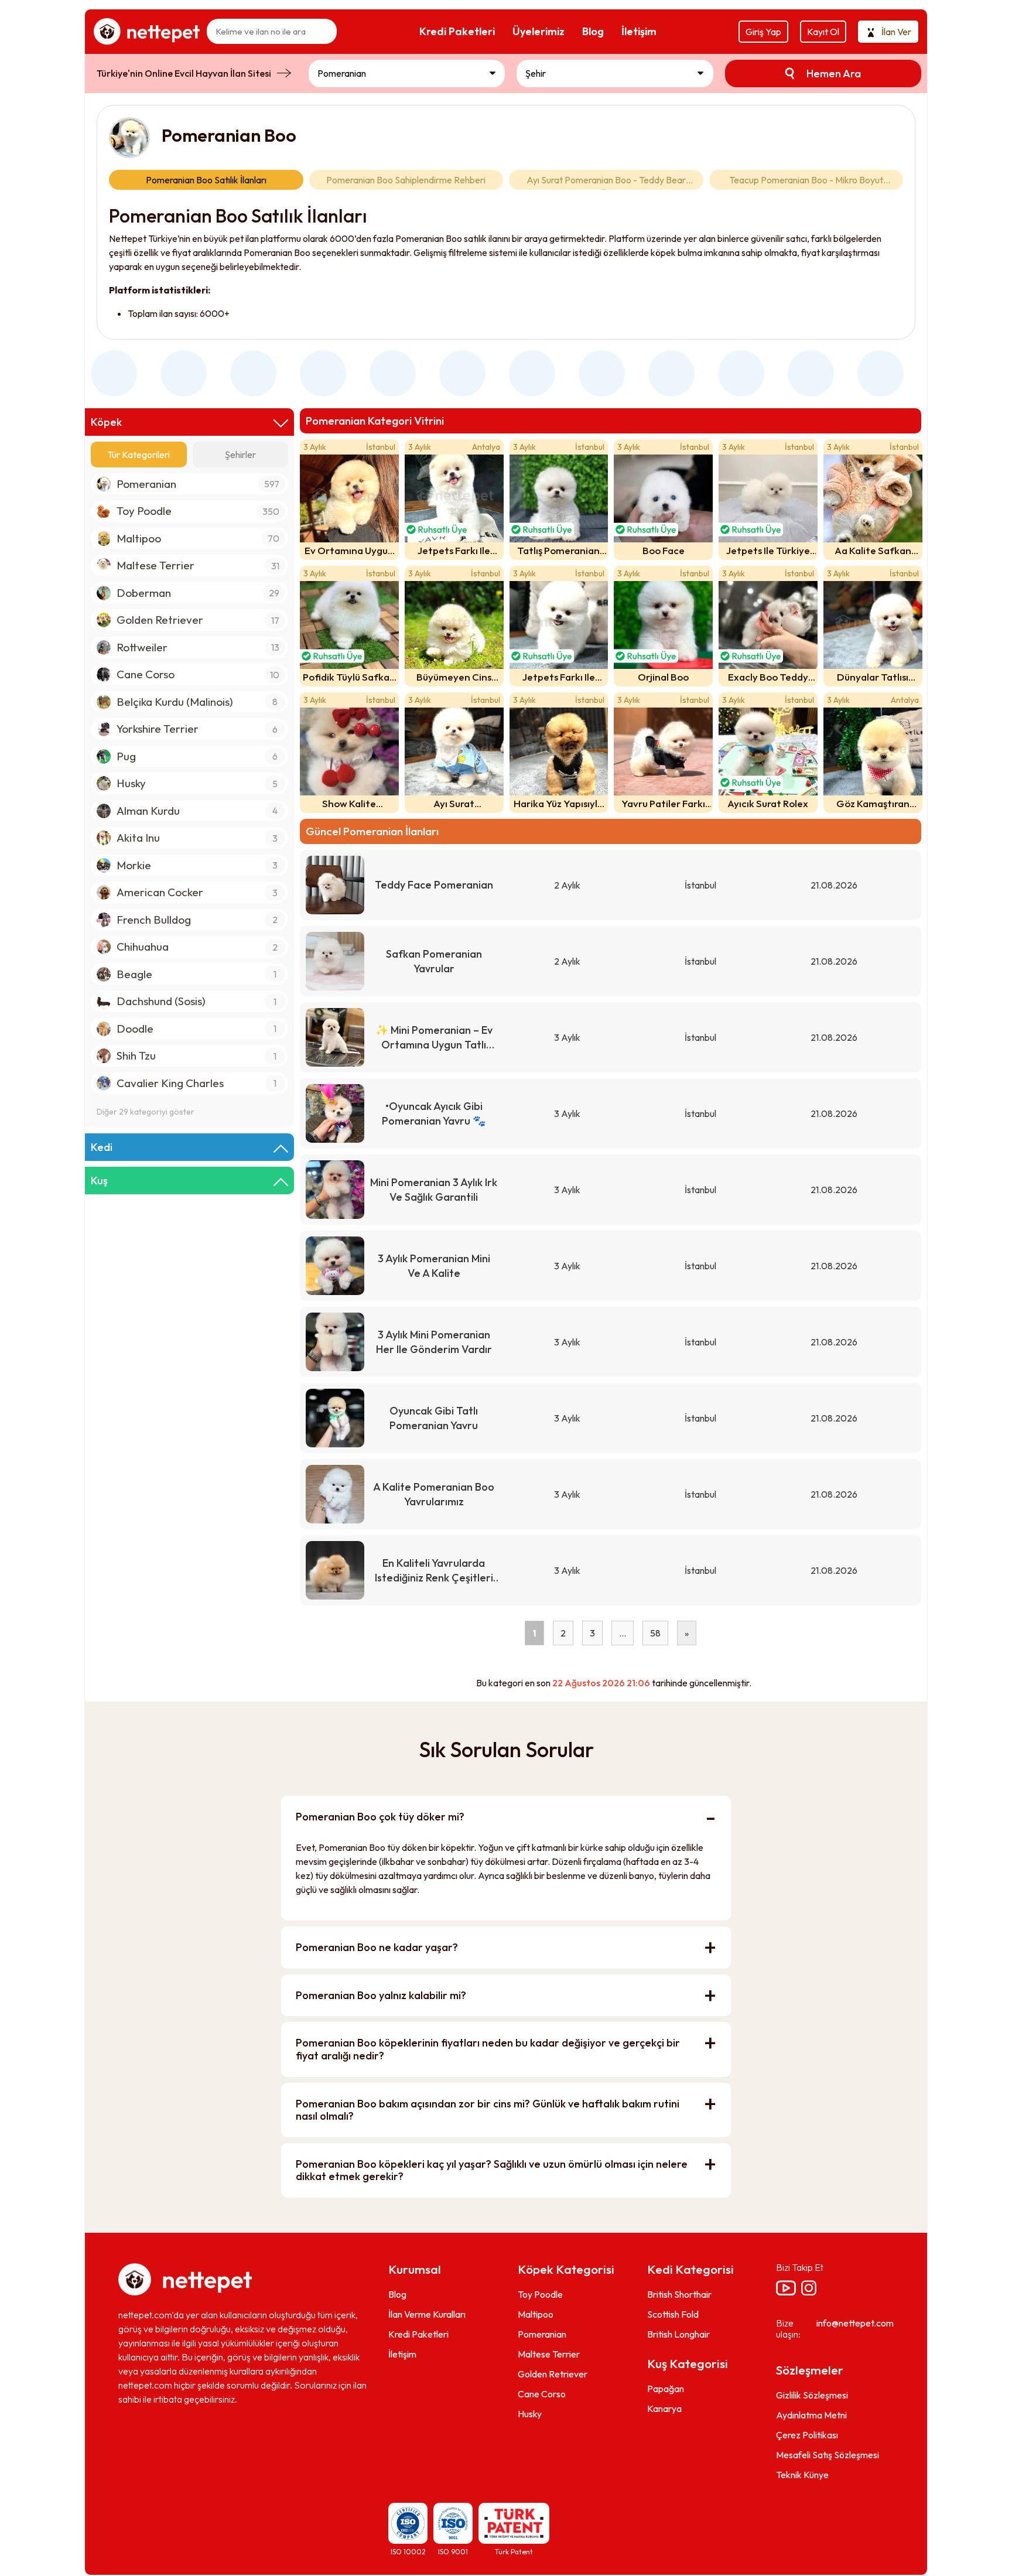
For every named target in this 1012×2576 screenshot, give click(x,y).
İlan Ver (896, 32)
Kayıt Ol (823, 32)
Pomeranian (542, 2334)
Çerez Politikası (807, 2435)
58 (655, 1633)
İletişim (402, 2354)
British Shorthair (679, 2294)
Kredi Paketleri (418, 2334)
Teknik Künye (802, 2475)
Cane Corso (542, 2394)
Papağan (666, 2389)
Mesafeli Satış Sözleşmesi (828, 2455)
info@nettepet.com (855, 2323)
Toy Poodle (540, 2294)
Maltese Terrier (549, 2354)
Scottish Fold (673, 2314)
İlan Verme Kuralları (427, 2314)
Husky (530, 2414)
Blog (397, 2294)
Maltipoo (536, 2314)
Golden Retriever (553, 2374)
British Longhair (678, 2334)
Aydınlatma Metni (811, 2415)
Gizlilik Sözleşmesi (812, 2395)
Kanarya (664, 2408)
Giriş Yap (763, 32)
